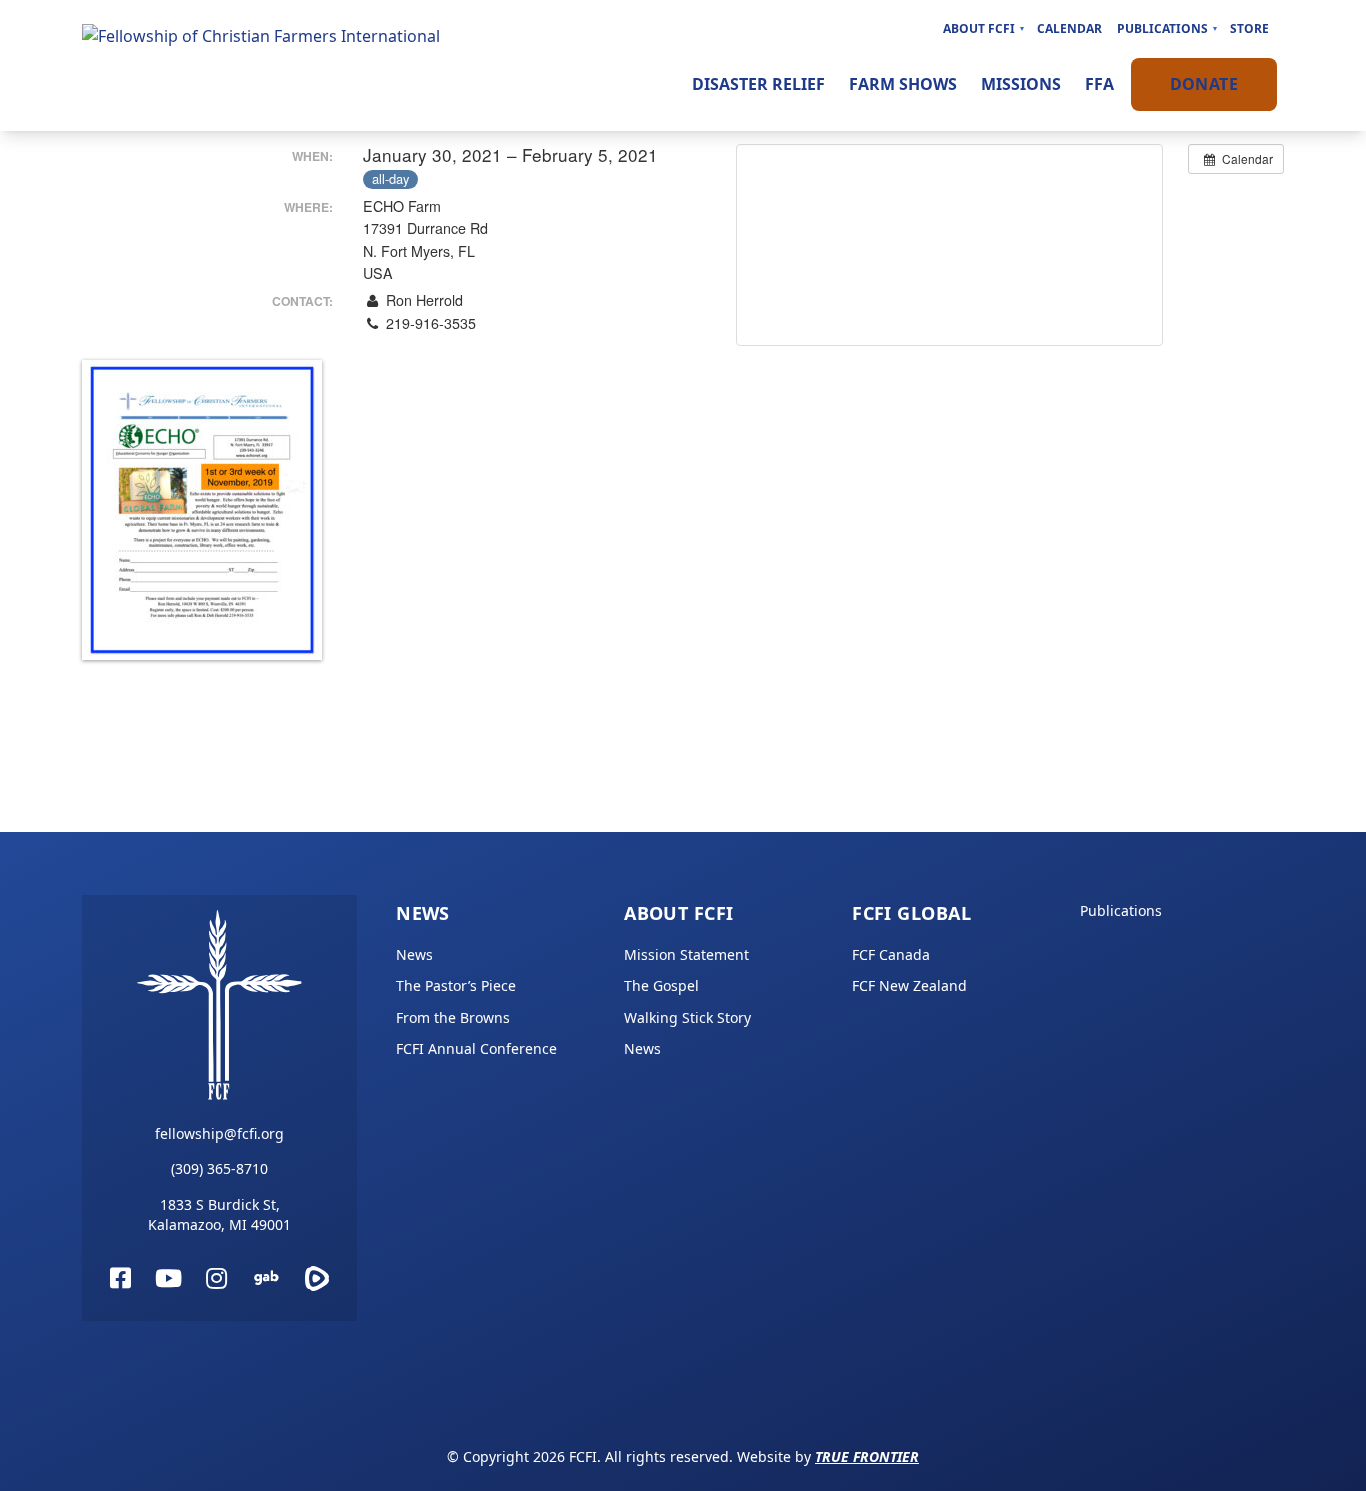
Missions (1021, 84)
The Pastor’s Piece (456, 985)
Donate (1204, 84)
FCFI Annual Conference (476, 1048)
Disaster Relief (758, 84)
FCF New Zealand (909, 985)
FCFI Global (911, 913)
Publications (1162, 28)
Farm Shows (903, 84)
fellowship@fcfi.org (219, 1133)
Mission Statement (686, 954)
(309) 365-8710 (219, 1168)
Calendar (1069, 28)
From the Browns (453, 1017)
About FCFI (979, 28)
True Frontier (867, 1456)
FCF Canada (891, 954)
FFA (1099, 84)
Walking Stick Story (687, 1017)
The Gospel (661, 985)
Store (1249, 28)
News (423, 913)
